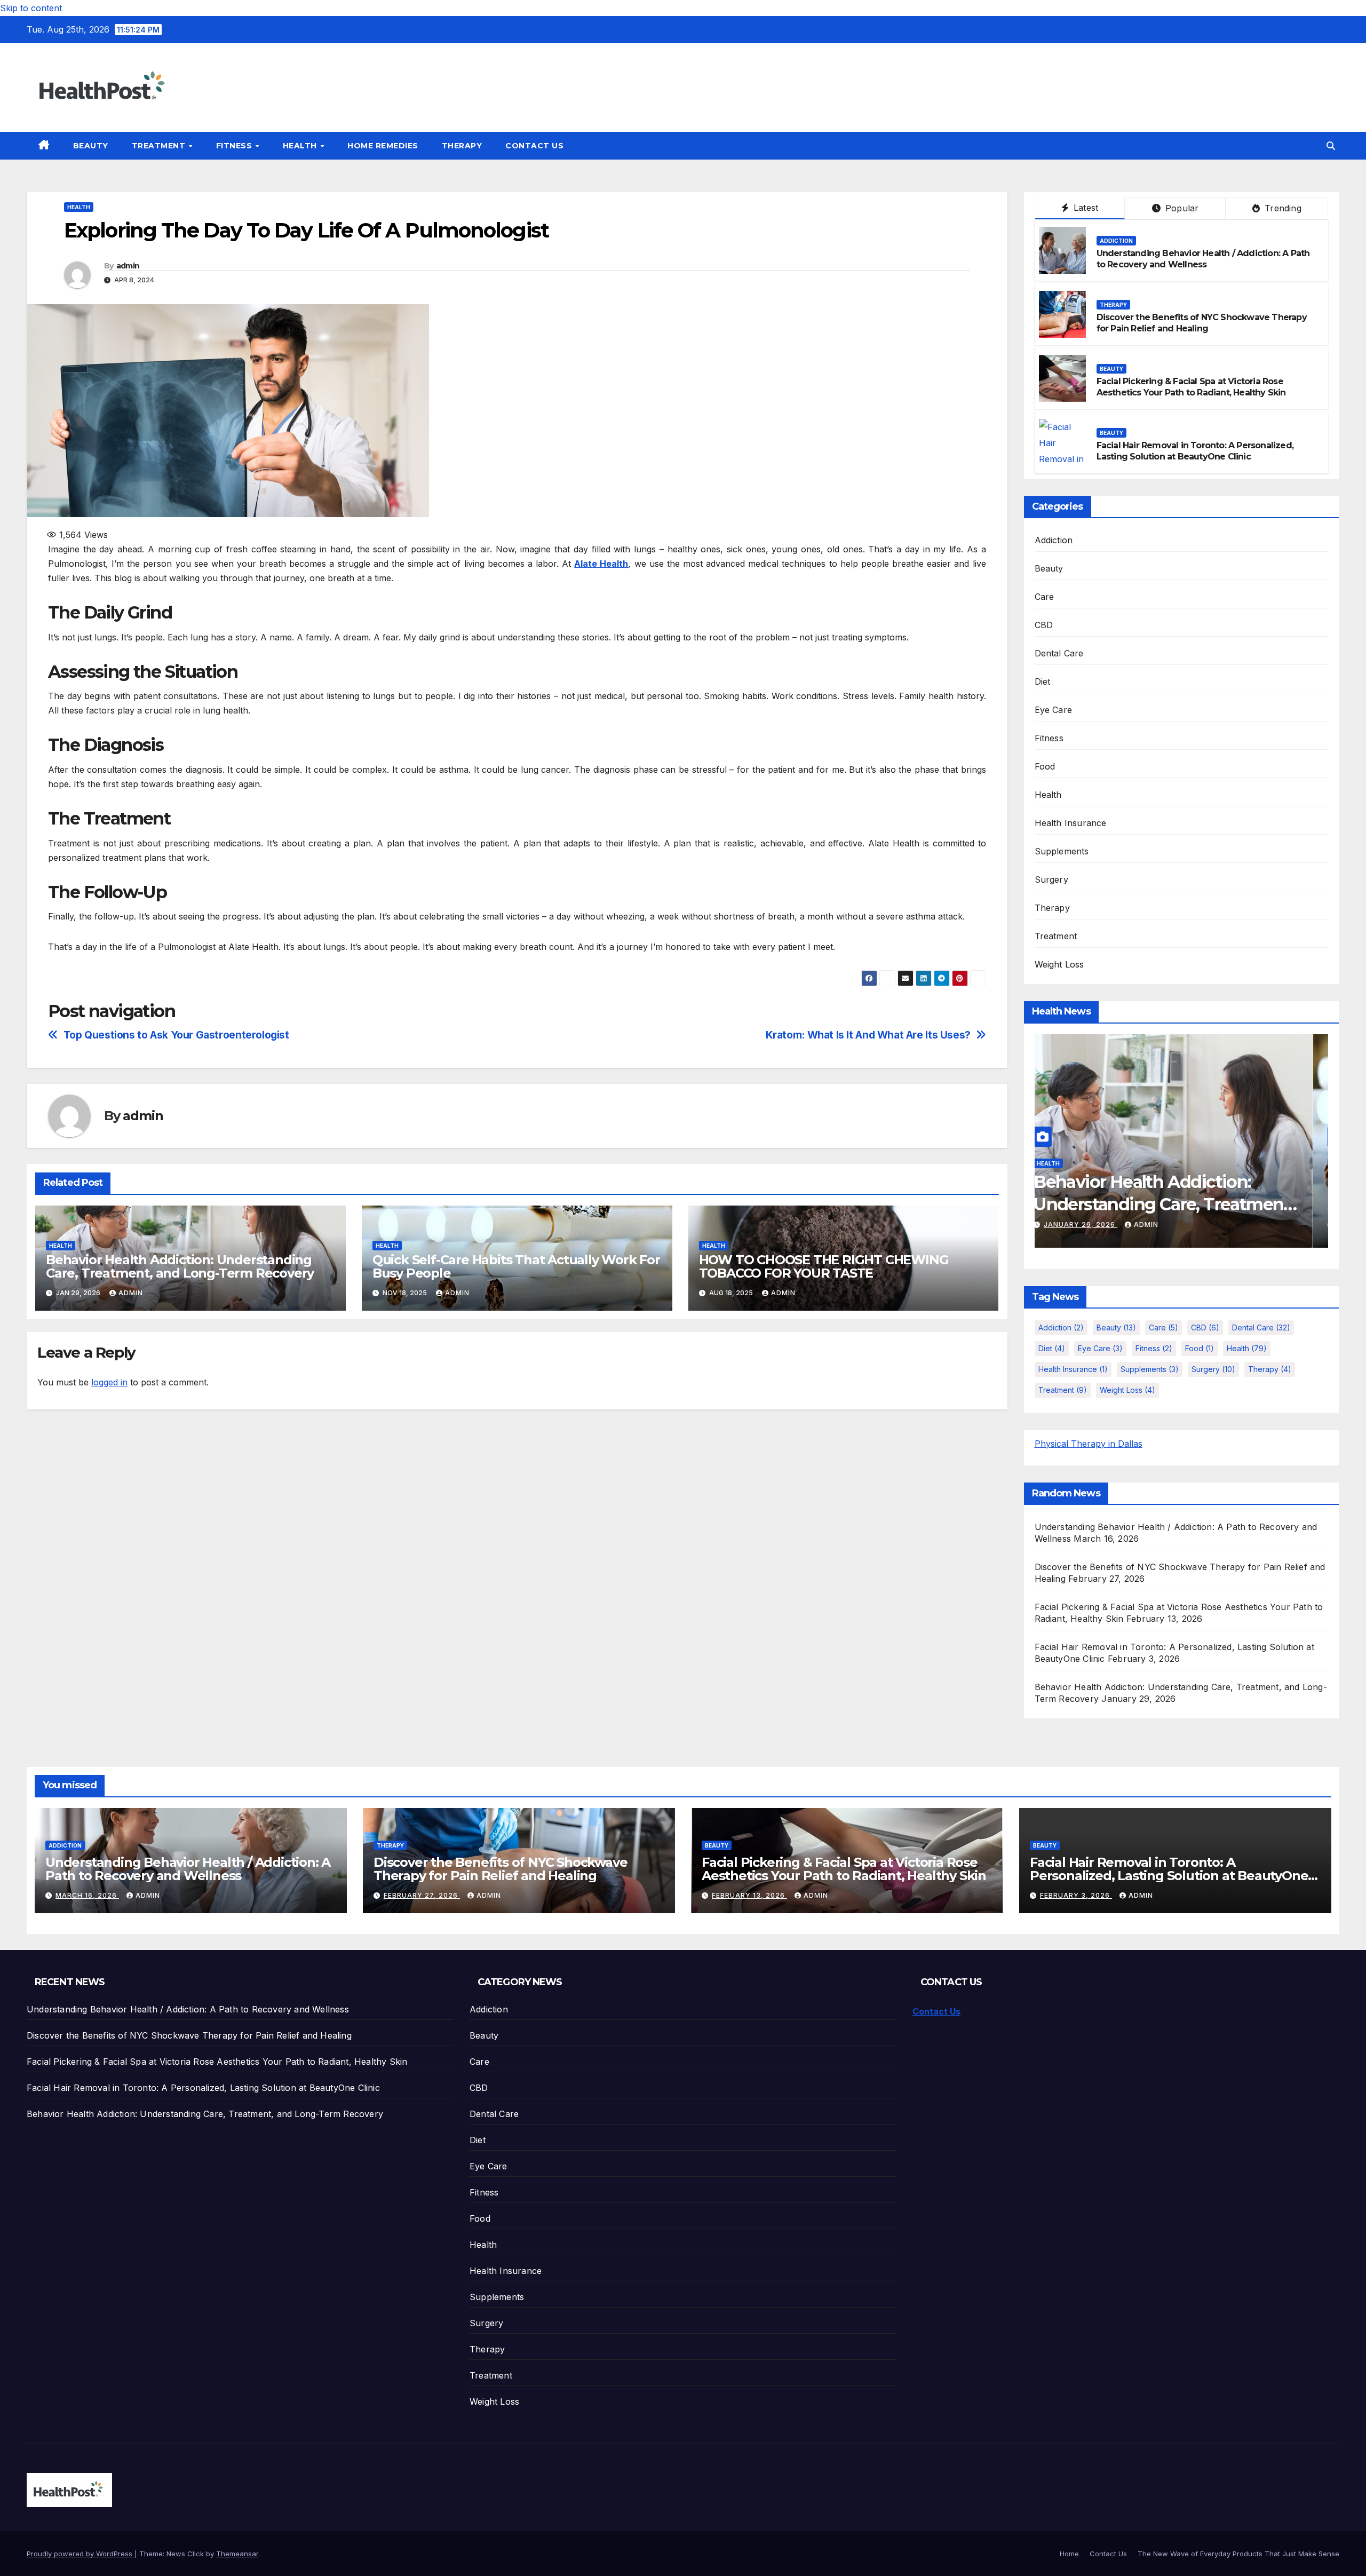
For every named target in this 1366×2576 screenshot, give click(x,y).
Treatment (160, 146)
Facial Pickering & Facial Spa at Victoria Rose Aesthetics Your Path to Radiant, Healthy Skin (1191, 387)
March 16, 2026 (87, 1895)
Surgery (1051, 879)
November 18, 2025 (1156, 1224)
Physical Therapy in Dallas (1089, 1444)
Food (1045, 766)
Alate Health (601, 564)
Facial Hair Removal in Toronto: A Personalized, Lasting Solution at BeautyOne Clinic (1195, 451)
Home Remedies (383, 146)
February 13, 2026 (749, 1895)
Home (1069, 2554)
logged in (109, 1382)
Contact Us (534, 146)
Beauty (91, 146)
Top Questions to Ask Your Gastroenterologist (176, 1035)
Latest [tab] (1085, 208)
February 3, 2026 (1076, 1895)
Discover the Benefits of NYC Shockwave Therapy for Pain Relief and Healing (1202, 323)
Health (301, 146)
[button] (1331, 146)
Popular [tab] (1181, 208)
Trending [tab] (1282, 208)
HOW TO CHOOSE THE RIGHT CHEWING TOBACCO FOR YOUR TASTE (824, 1266)
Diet (1043, 681)
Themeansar (237, 2554)
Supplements (1062, 851)
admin (128, 266)
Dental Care (1059, 653)
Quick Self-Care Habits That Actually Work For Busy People (516, 1266)
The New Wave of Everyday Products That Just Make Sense (1238, 2554)
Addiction (1116, 241)
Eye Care (1054, 710)
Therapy (462, 146)
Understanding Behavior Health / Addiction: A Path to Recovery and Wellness (1203, 259)
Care (1045, 597)
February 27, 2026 (422, 1895)
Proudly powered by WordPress (81, 2554)
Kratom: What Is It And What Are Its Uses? (868, 1035)
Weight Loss (1059, 964)
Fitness (235, 146)
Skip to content (31, 8)
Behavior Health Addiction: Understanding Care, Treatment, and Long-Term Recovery (180, 1266)
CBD (1044, 625)
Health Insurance (1071, 823)
